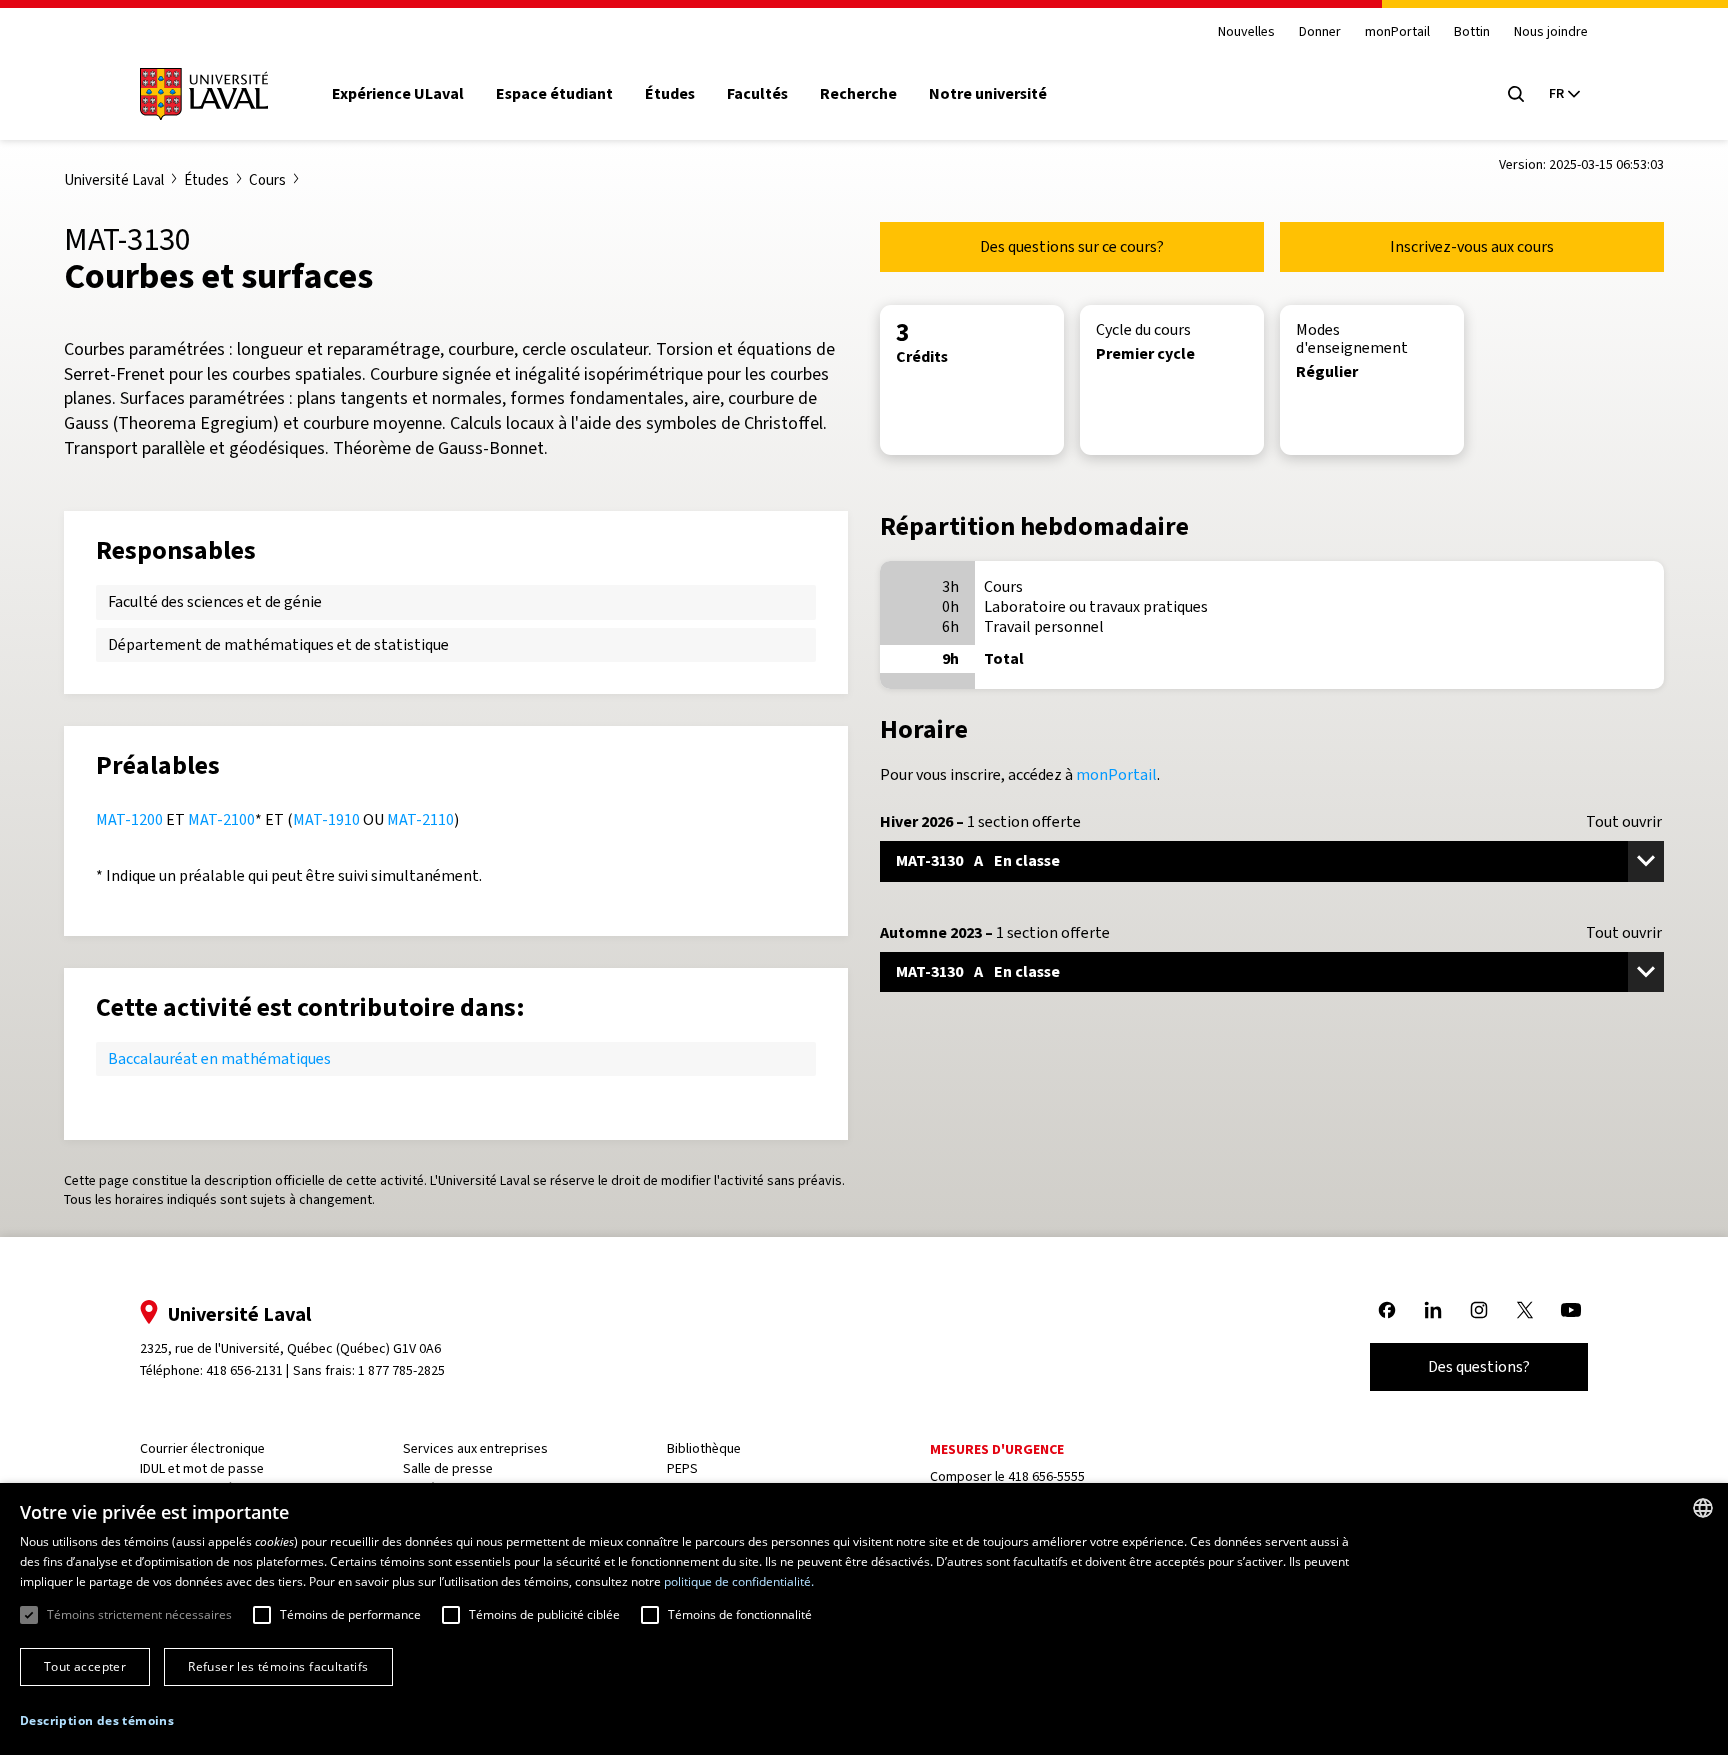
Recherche (858, 94)
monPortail (1397, 32)
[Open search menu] (1516, 94)
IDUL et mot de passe (202, 1468)
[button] (97, 1721)
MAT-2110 (420, 819)
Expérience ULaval (398, 94)
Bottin (1472, 32)
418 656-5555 (1046, 1476)
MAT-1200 (129, 819)
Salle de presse (448, 1468)
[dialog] (864, 1619)
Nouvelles (1246, 32)
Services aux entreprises (475, 1448)
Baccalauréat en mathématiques (219, 1058)
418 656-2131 (244, 1370)
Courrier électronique (202, 1448)
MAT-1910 (326, 819)
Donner (1320, 32)
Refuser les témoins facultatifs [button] (278, 1666)
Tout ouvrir (1624, 822)
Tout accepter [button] (85, 1666)
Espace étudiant (554, 94)
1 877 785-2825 (401, 1370)
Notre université (988, 94)
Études (670, 94)
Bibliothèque (704, 1448)
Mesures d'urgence (997, 1449)
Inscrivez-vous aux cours (1472, 246)
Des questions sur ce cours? (1072, 246)
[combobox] (1703, 1508)
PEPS (682, 1468)
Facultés (757, 94)
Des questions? (1479, 1366)
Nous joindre (1551, 32)
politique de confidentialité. (739, 1581)
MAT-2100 (221, 819)
